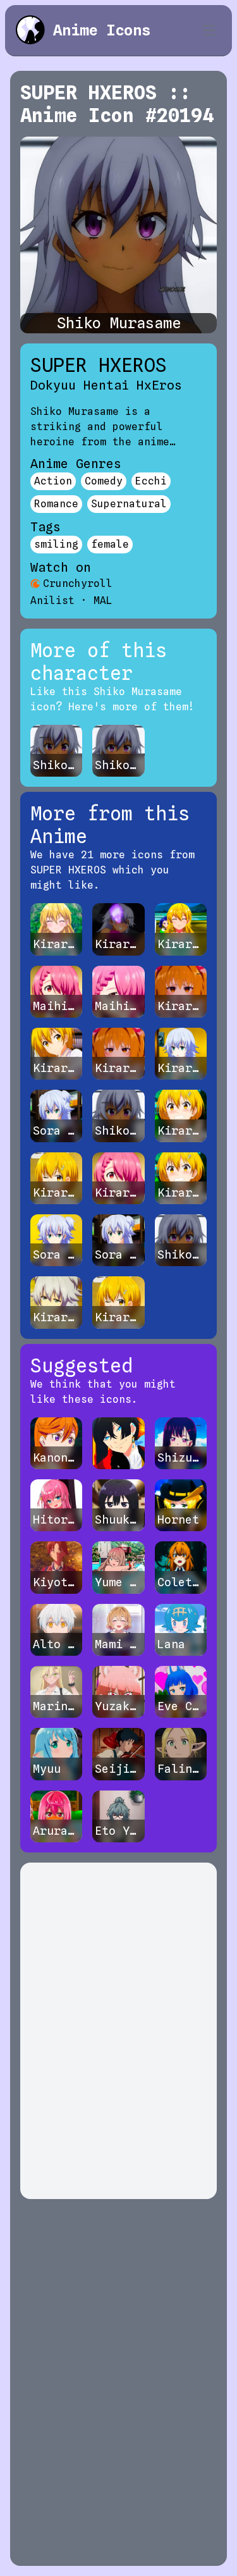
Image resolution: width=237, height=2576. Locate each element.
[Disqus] (118, 2031)
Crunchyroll (78, 583)
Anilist (52, 601)
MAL (103, 601)
